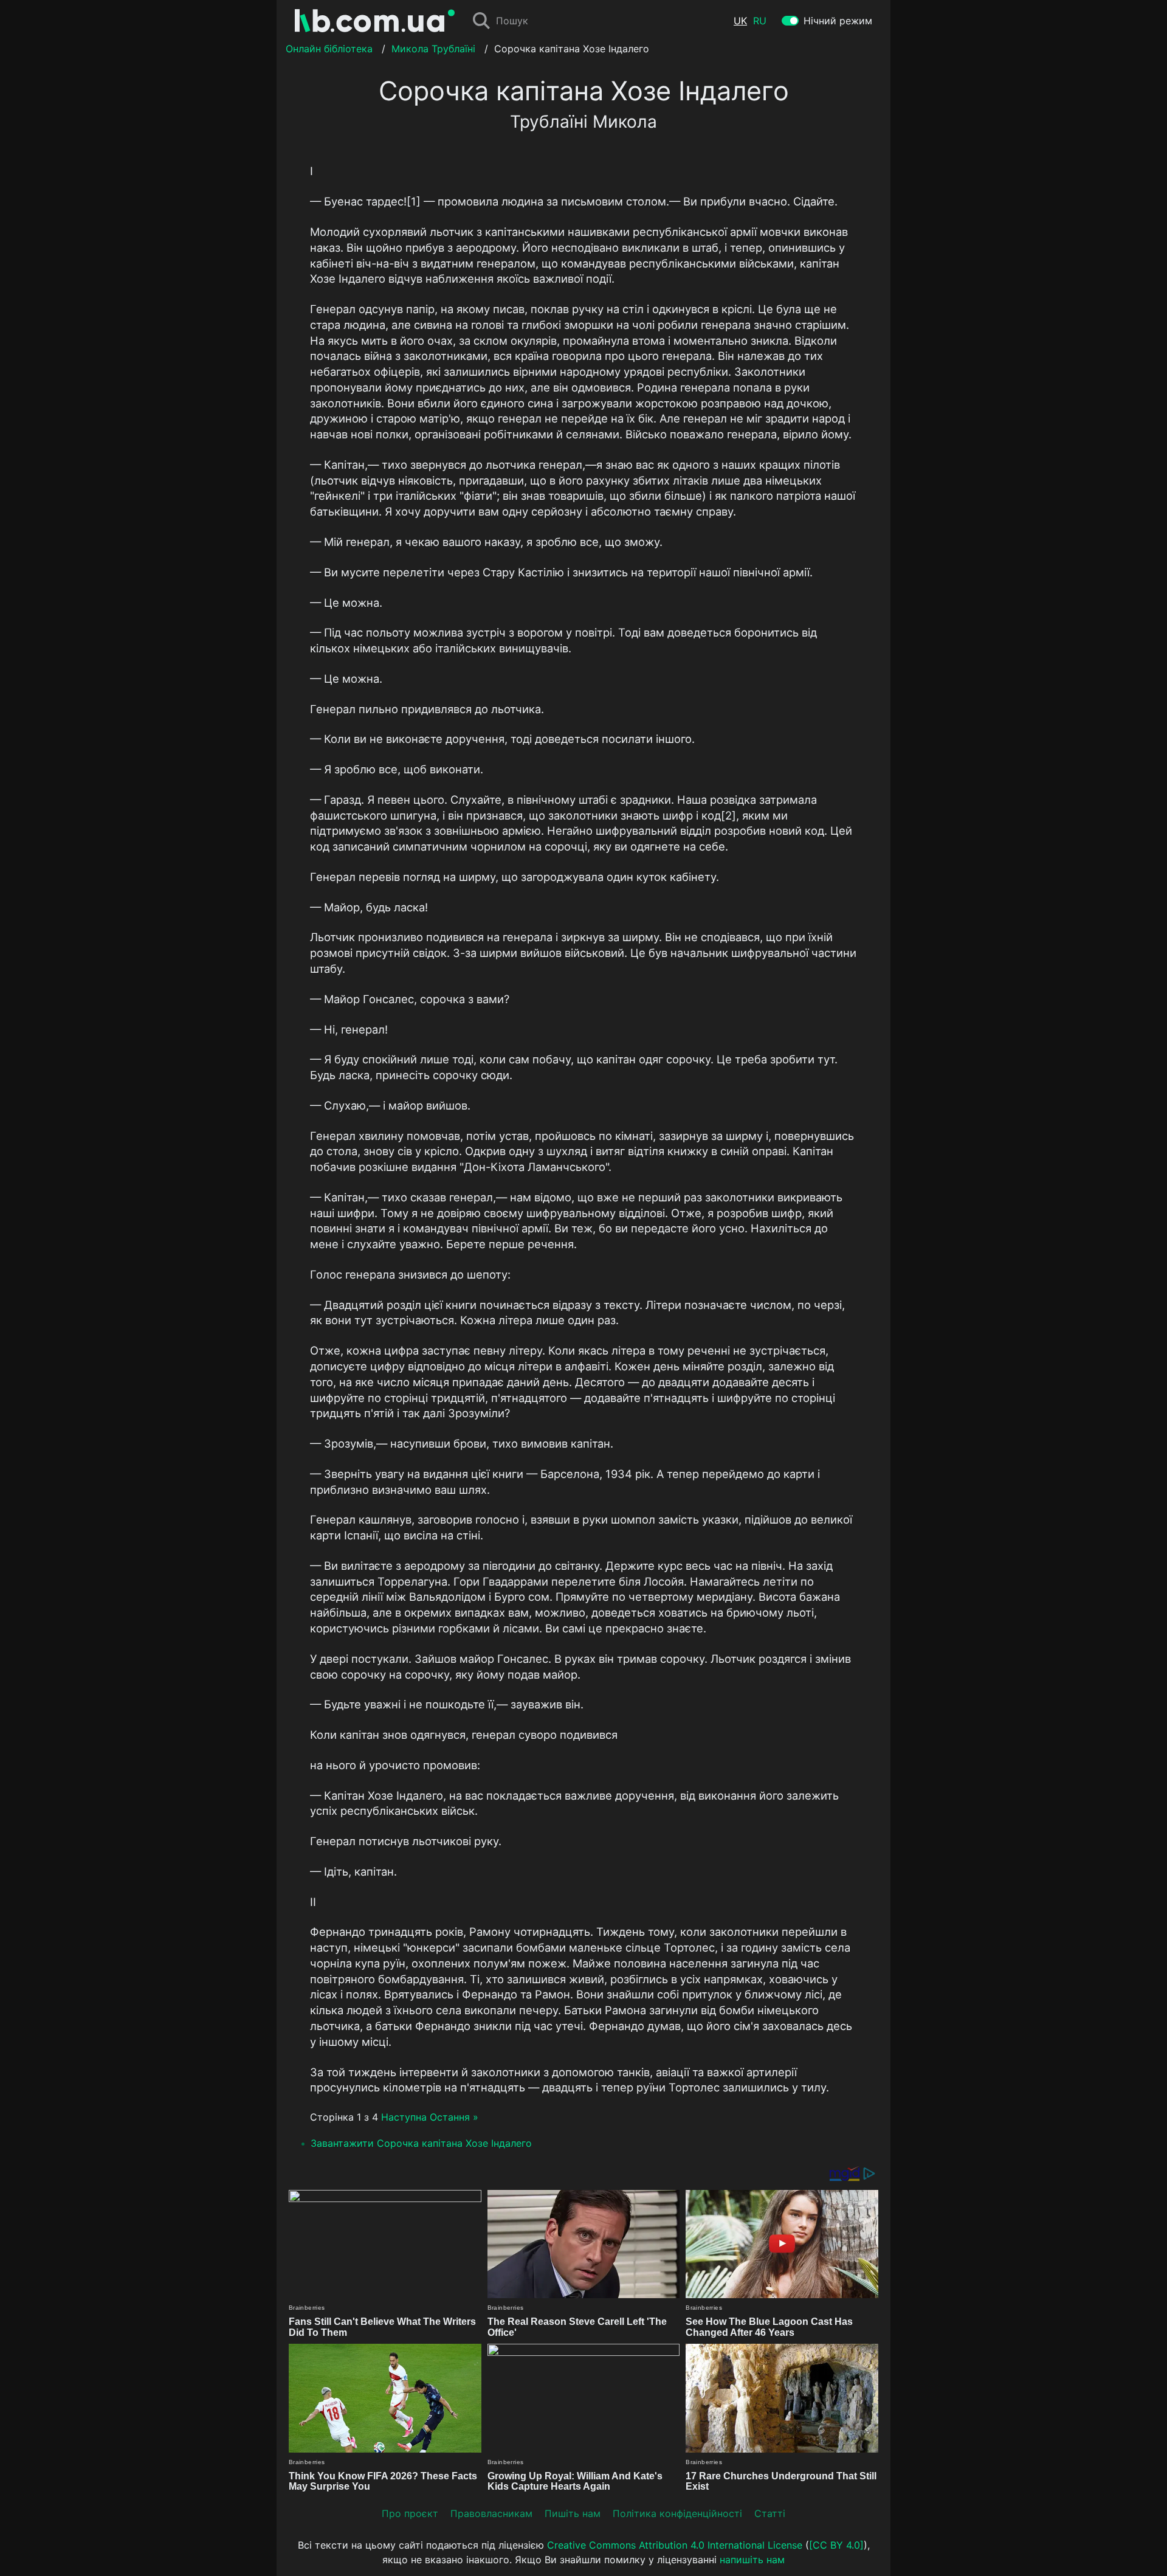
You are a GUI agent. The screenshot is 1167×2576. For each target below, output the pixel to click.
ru (760, 21)
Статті (770, 2513)
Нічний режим (838, 21)
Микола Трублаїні (433, 49)
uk (740, 21)
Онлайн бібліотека (329, 49)
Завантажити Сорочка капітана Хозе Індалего (421, 2143)
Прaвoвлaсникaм (491, 2513)
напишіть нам (752, 2560)
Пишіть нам (573, 2513)
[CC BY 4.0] (836, 2545)
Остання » (454, 2117)
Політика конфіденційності (677, 2513)
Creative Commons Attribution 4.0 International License (675, 2545)
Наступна (404, 2117)
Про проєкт (410, 2513)
